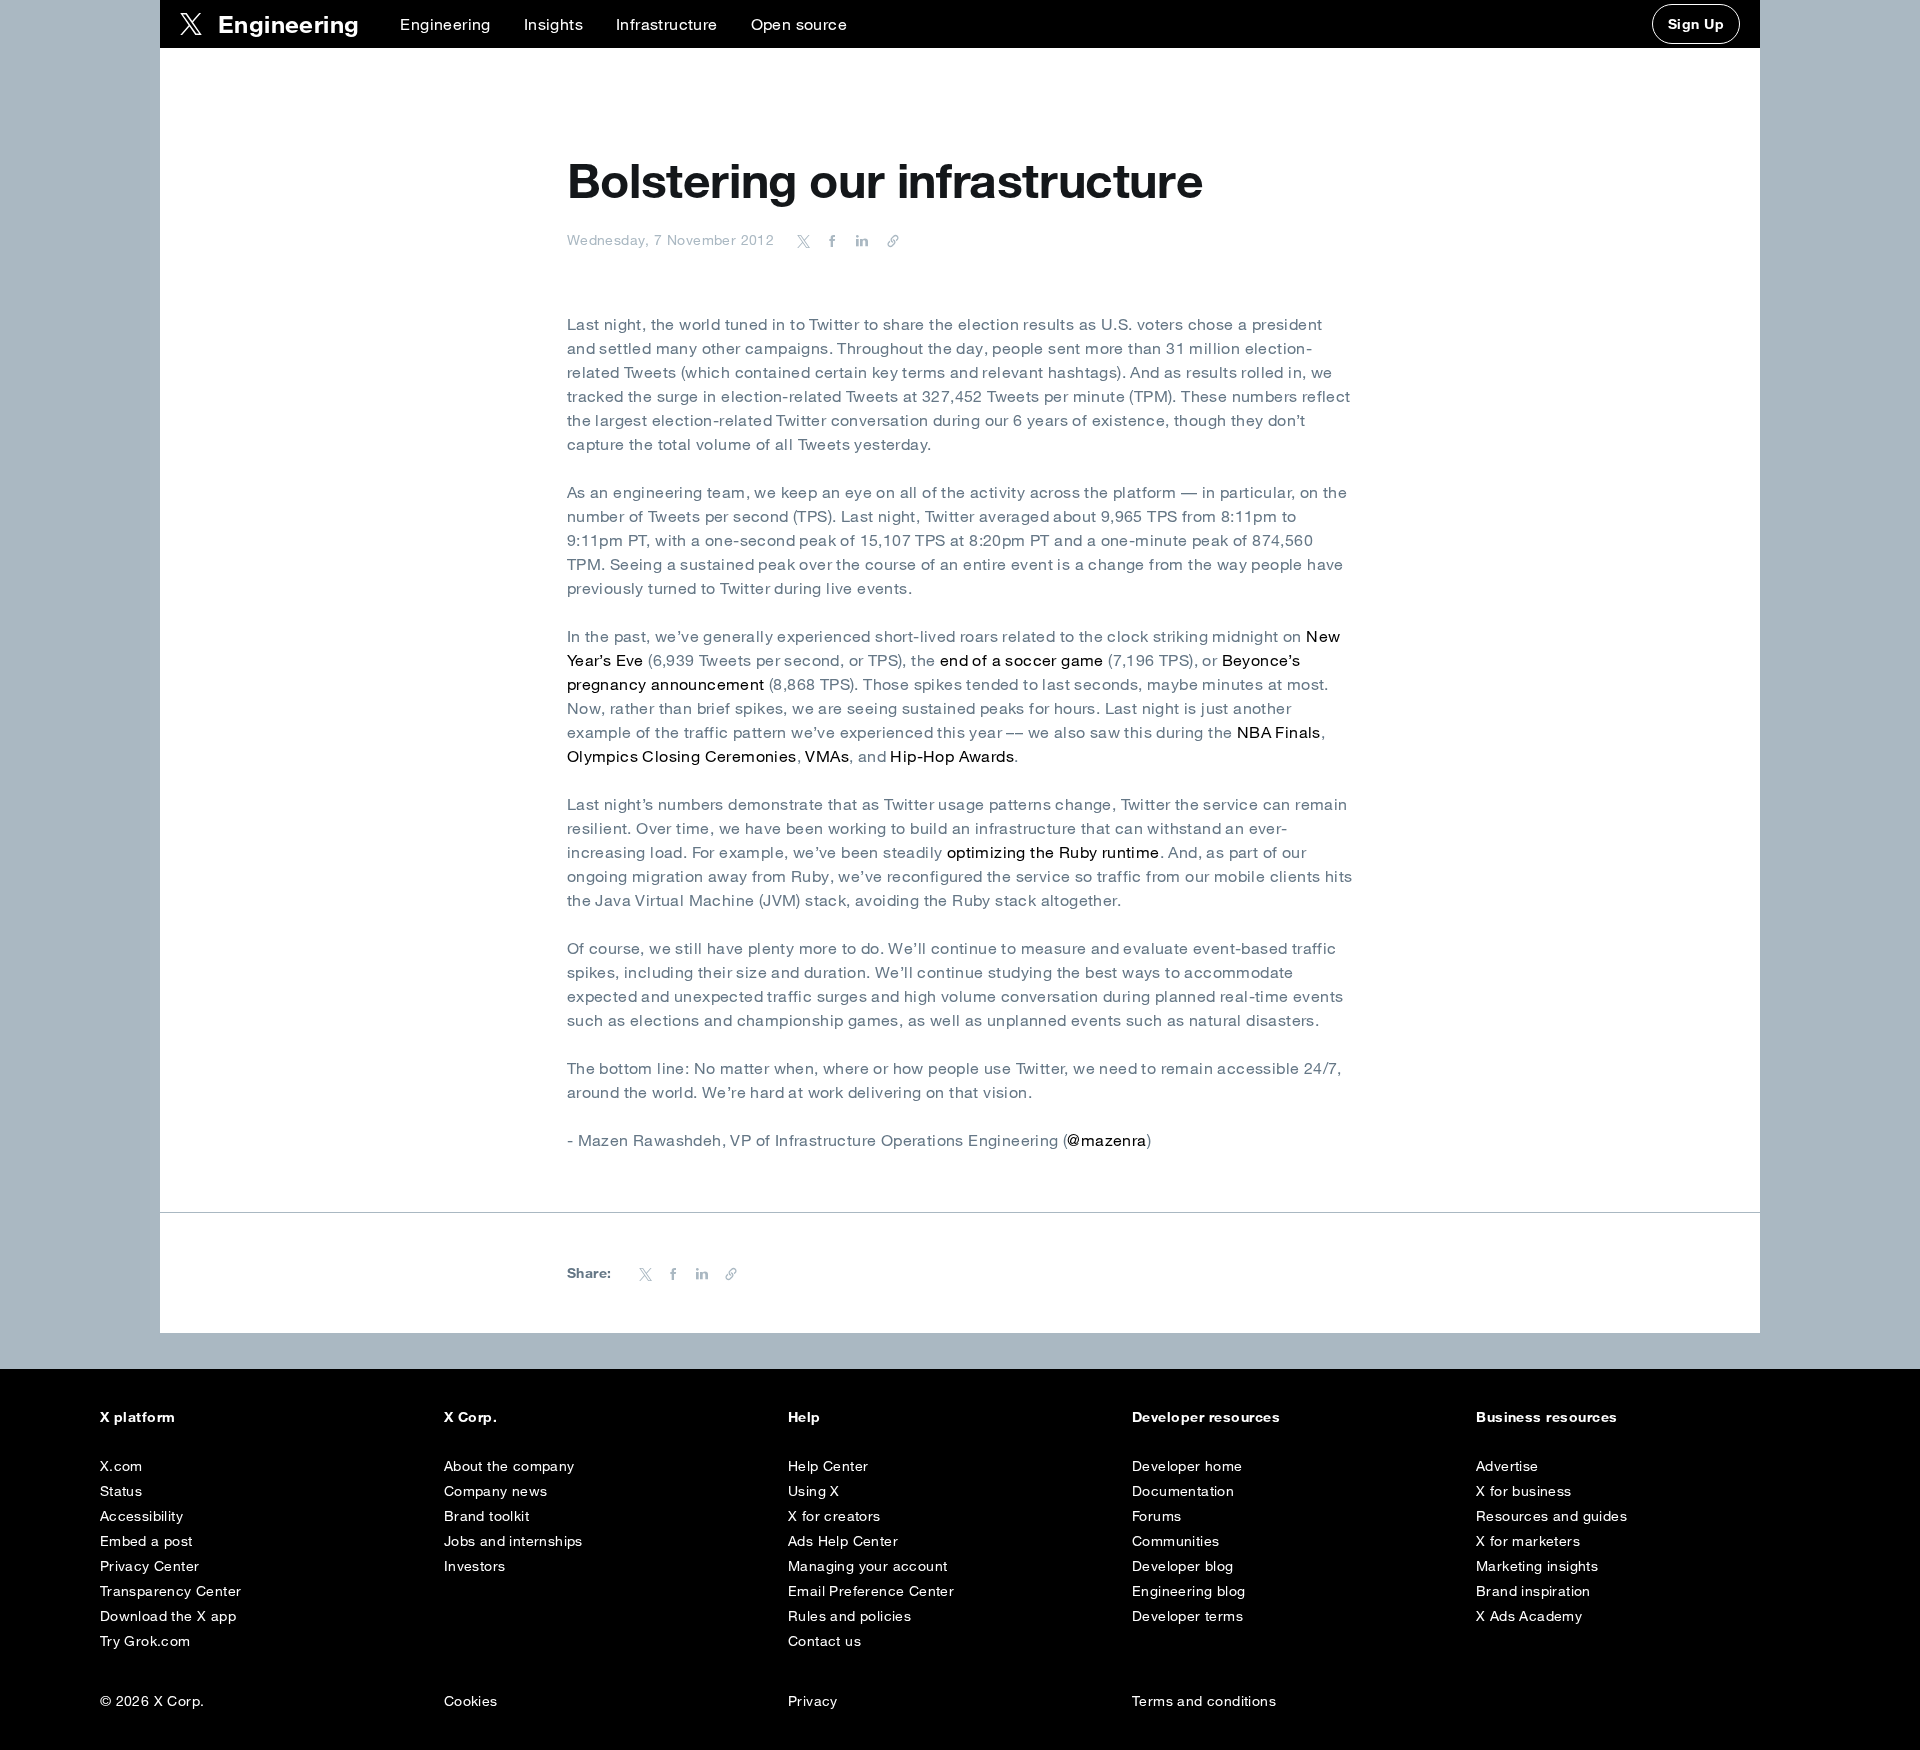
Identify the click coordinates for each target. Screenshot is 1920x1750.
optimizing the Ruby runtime (1053, 852)
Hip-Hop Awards (952, 756)
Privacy (813, 1701)
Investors (475, 1566)
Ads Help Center (843, 1541)
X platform (138, 1417)
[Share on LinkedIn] (859, 240)
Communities (1175, 1541)
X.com (121, 1466)
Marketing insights (1537, 1566)
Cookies (471, 1701)
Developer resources (1206, 1417)
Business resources (1547, 1417)
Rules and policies (849, 1616)
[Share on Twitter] (804, 240)
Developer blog (1183, 1566)
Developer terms (1187, 1616)
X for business (1524, 1491)
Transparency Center (171, 1591)
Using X (814, 1491)
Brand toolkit (486, 1516)
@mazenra (1106, 1140)
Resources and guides (1551, 1516)
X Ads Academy (1529, 1616)
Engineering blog (1188, 1591)
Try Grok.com (145, 1641)
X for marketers (1528, 1541)
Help (804, 1417)
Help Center (828, 1466)
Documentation (1183, 1491)
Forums (1156, 1516)
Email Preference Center (871, 1591)
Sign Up (1696, 24)
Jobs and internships (513, 1541)
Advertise (1507, 1466)
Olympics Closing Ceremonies (682, 756)
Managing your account (867, 1566)
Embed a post (146, 1541)
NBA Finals (1279, 732)
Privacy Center (150, 1566)
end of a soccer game (1022, 660)
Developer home (1187, 1466)
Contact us (824, 1641)
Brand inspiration (1533, 1591)
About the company (509, 1466)
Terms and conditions (1204, 1701)
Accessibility (141, 1516)
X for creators (834, 1516)
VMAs (827, 756)
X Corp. (470, 1417)
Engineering (445, 24)
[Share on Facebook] (829, 240)
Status (121, 1491)
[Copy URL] (888, 240)
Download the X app (168, 1616)
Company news (496, 1491)
